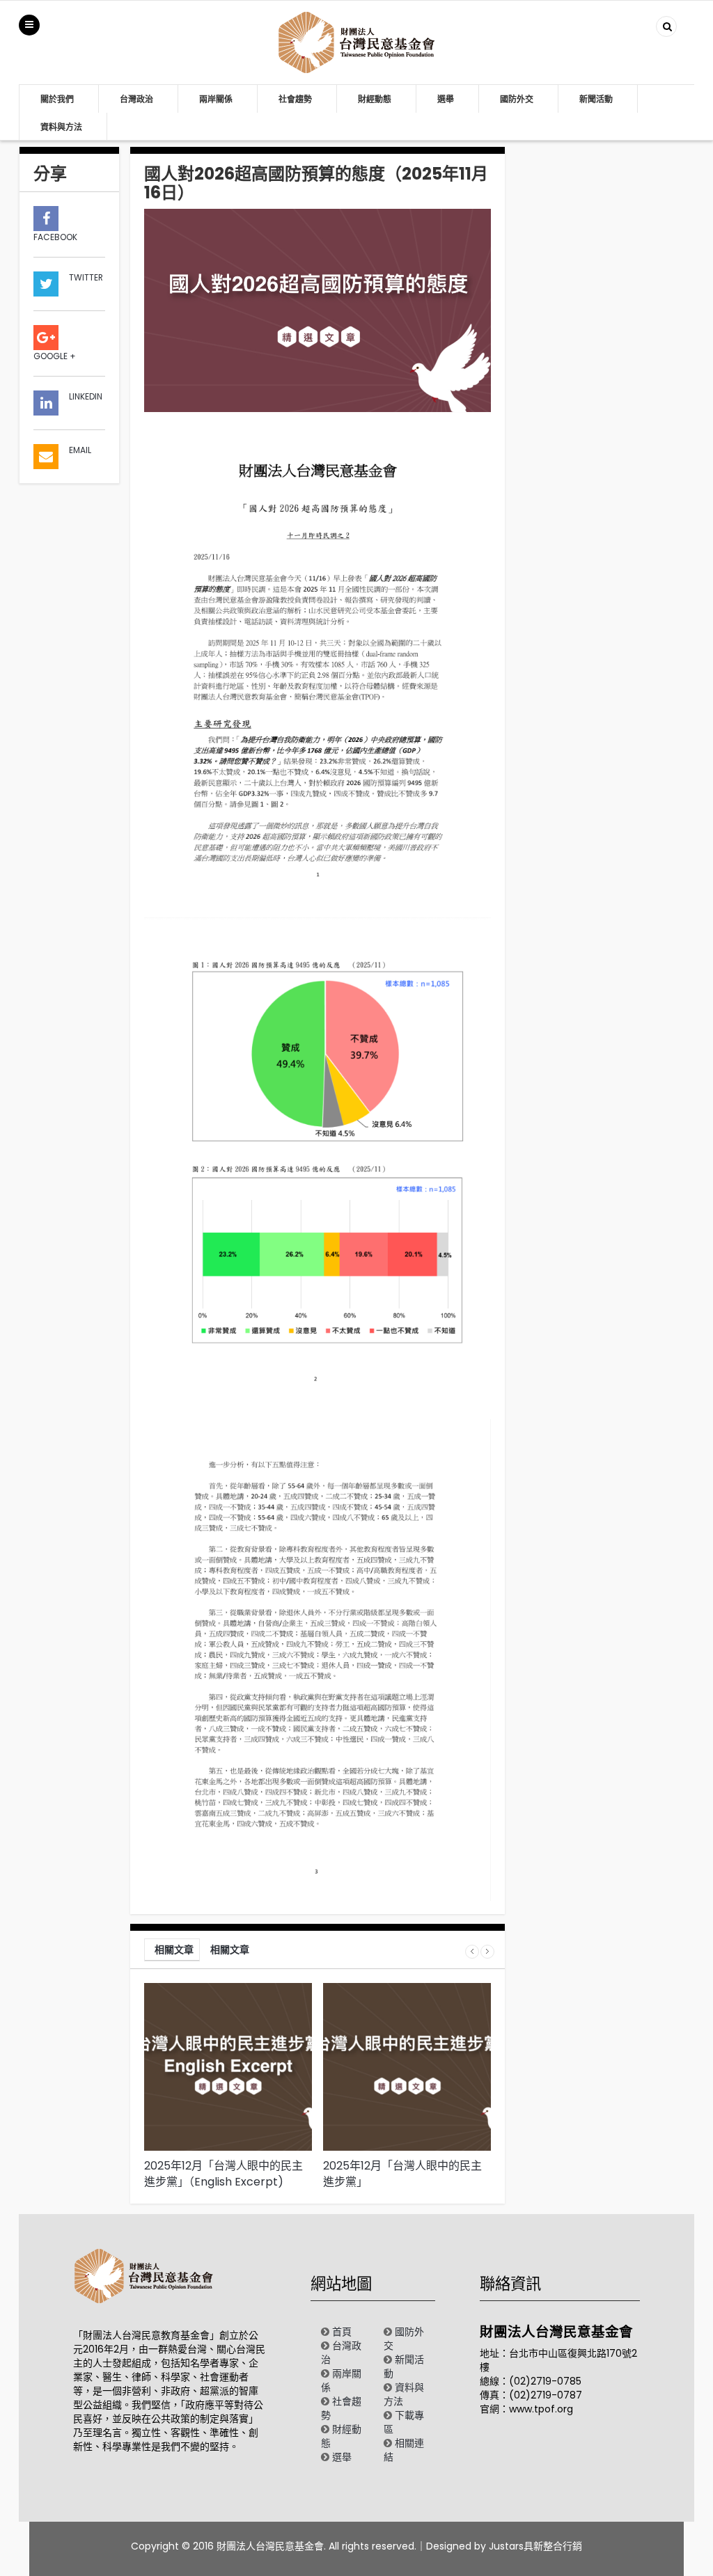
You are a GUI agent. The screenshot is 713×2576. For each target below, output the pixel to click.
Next (487, 1952)
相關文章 (174, 1950)
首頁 (342, 2332)
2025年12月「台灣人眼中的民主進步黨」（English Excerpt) (224, 2174)
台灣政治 (136, 99)
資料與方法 (61, 127)
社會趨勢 (295, 99)
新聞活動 (596, 99)
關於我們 (57, 99)
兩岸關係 (216, 99)
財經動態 (375, 99)
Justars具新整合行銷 (535, 2546)
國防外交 (517, 99)
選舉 (446, 99)
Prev (472, 1952)
